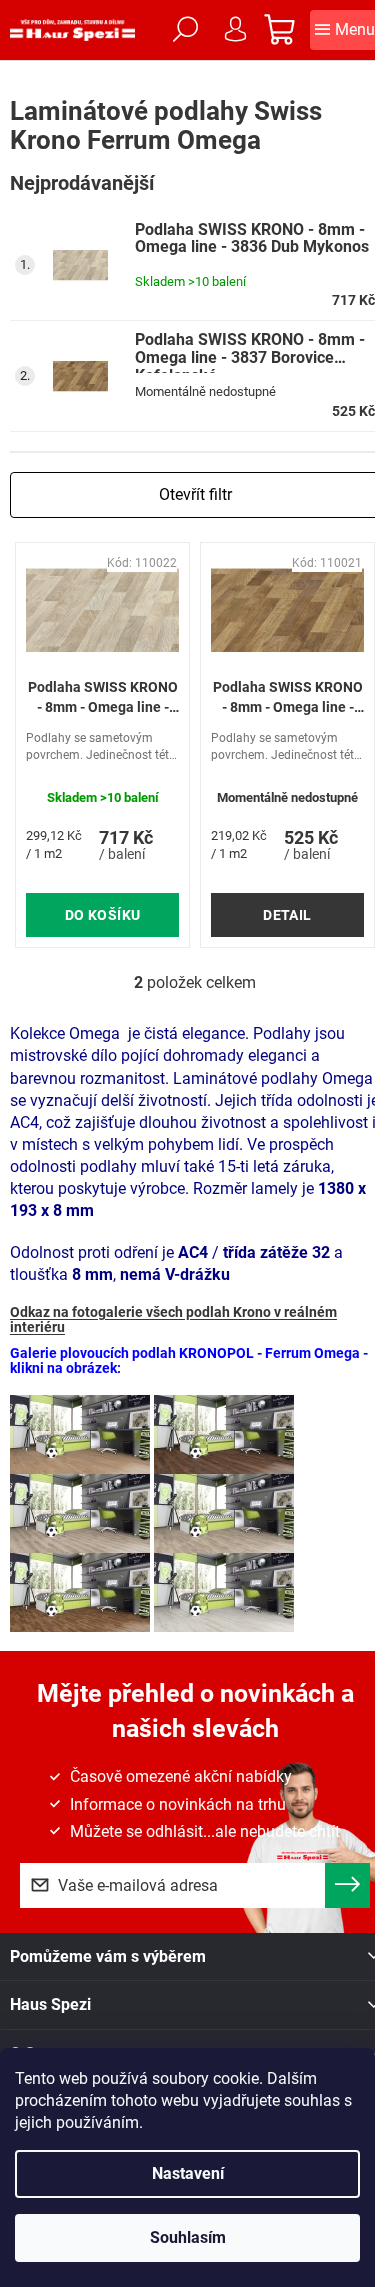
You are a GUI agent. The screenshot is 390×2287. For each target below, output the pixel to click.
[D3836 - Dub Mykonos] (224, 1512)
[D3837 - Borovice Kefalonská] (80, 1591)
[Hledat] (185, 30)
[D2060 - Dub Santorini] (80, 1512)
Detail (287, 915)
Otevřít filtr (195, 494)
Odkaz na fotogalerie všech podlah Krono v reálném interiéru (173, 1319)
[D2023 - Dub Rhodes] (224, 1433)
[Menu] (345, 30)
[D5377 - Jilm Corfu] (224, 1591)
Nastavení (188, 2173)
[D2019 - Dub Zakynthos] (80, 1433)
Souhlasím (188, 2237)
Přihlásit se (347, 1885)
